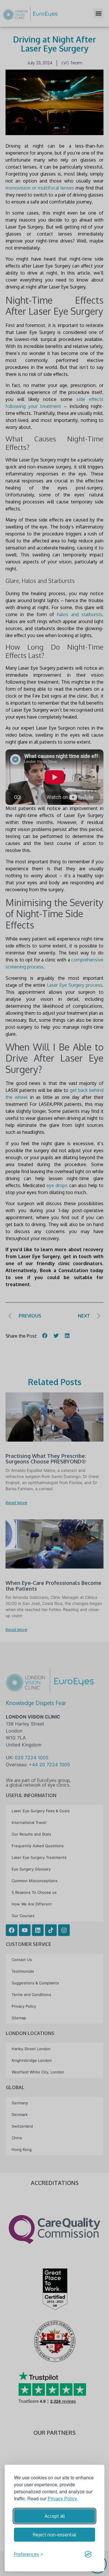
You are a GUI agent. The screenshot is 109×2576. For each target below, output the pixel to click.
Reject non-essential (54, 2535)
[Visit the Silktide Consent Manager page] (88, 2554)
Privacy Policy (62, 2498)
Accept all (55, 2516)
